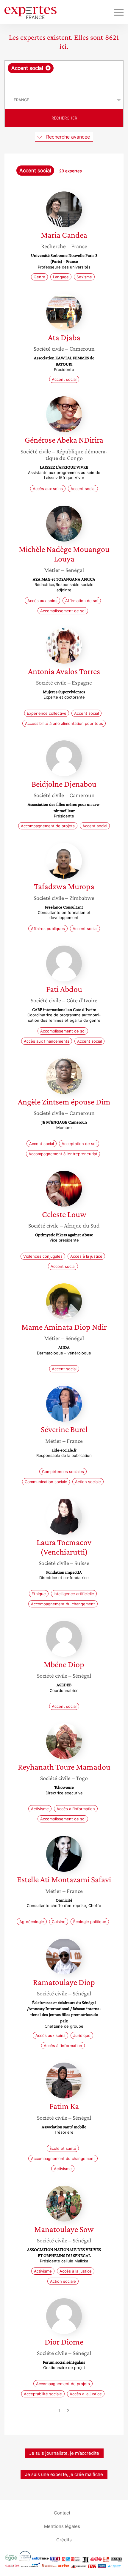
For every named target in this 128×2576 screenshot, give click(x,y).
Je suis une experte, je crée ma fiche (64, 2474)
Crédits (64, 2539)
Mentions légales (62, 2526)
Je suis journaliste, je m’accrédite (64, 2453)
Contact (62, 2513)
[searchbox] (64, 82)
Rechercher (64, 118)
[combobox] (64, 76)
